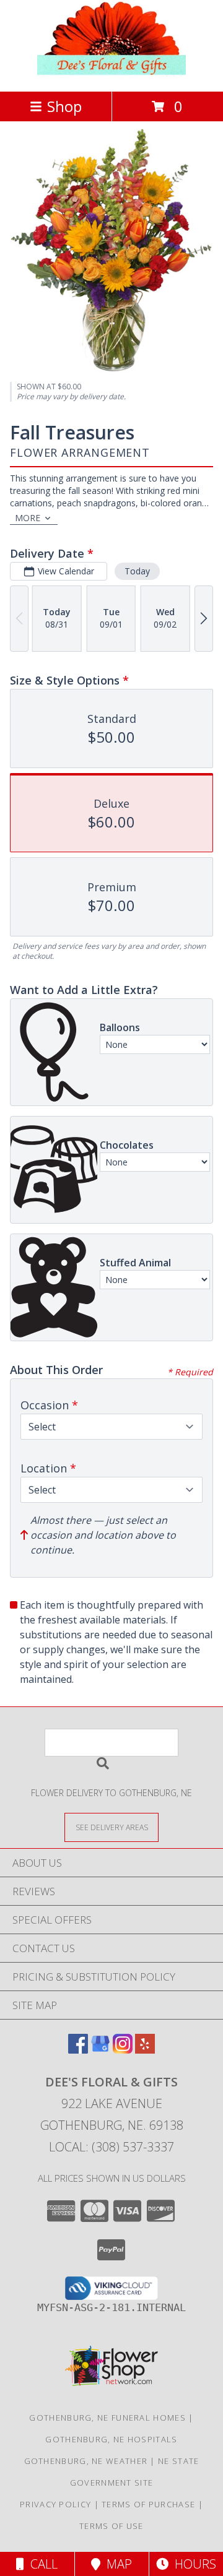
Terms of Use (111, 2526)
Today (137, 571)
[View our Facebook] (78, 2050)
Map (116, 2564)
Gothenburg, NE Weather (86, 2461)
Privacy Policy (55, 2504)
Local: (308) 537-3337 (111, 2147)
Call (41, 2564)
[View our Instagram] (123, 2050)
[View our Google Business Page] (100, 2050)
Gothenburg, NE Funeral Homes (107, 2418)
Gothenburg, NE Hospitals (111, 2439)
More (28, 518)
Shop (64, 106)
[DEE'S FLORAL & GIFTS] (111, 73)
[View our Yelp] (145, 2050)
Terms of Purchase (148, 2504)
